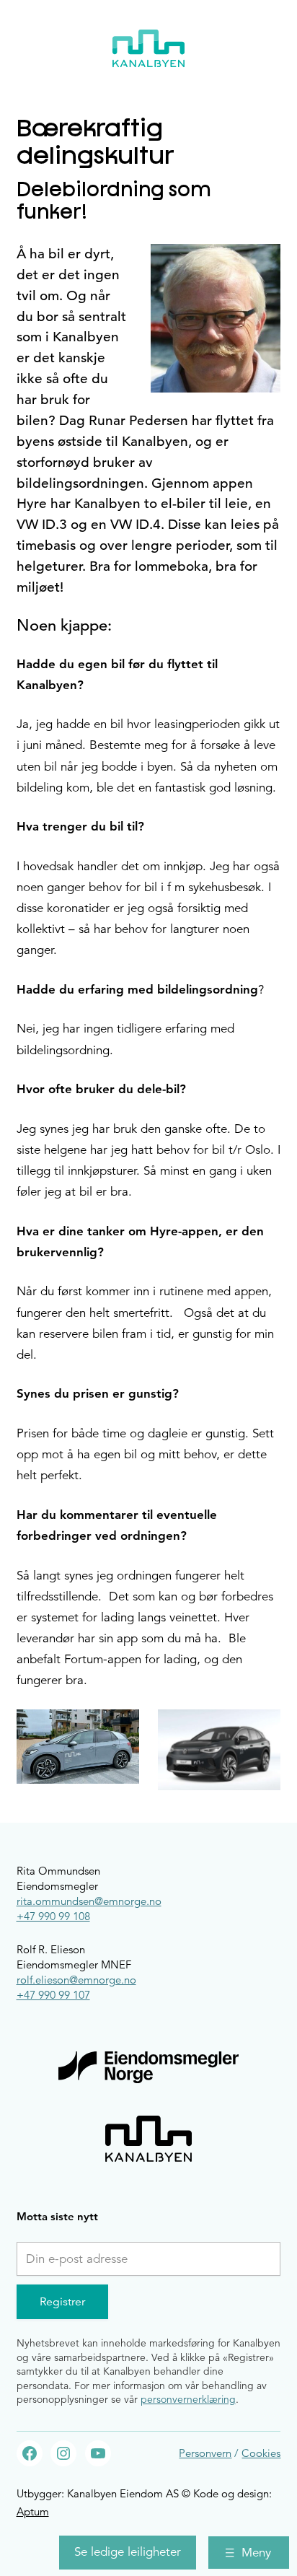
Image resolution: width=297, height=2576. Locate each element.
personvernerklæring (188, 2399)
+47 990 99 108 (53, 1916)
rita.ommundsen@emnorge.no (89, 1901)
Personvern (205, 2453)
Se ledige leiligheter (128, 2552)
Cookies (261, 2453)
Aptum (33, 2511)
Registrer (62, 2302)
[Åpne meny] (249, 2553)
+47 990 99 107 (53, 1995)
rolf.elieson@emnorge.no (76, 1980)
